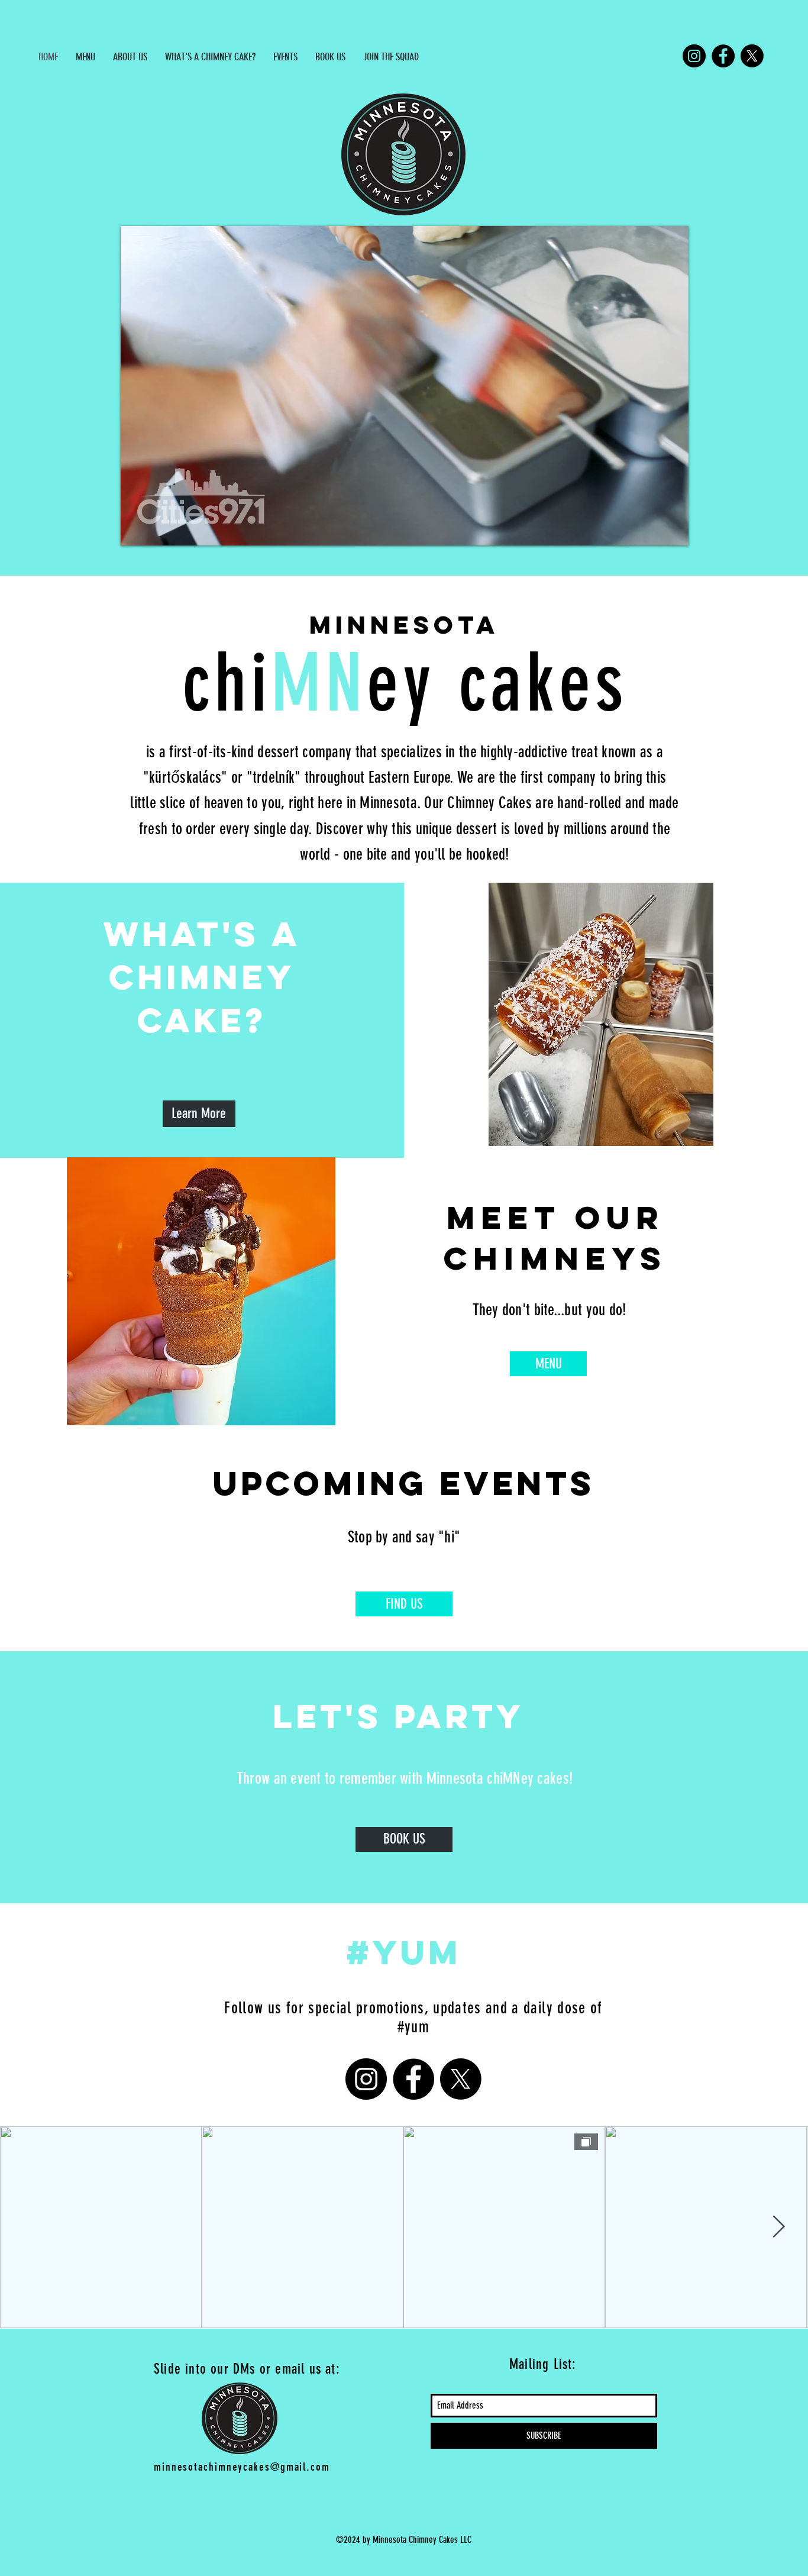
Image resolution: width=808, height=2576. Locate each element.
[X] (752, 56)
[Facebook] (723, 56)
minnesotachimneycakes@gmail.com (242, 2467)
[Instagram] (694, 56)
